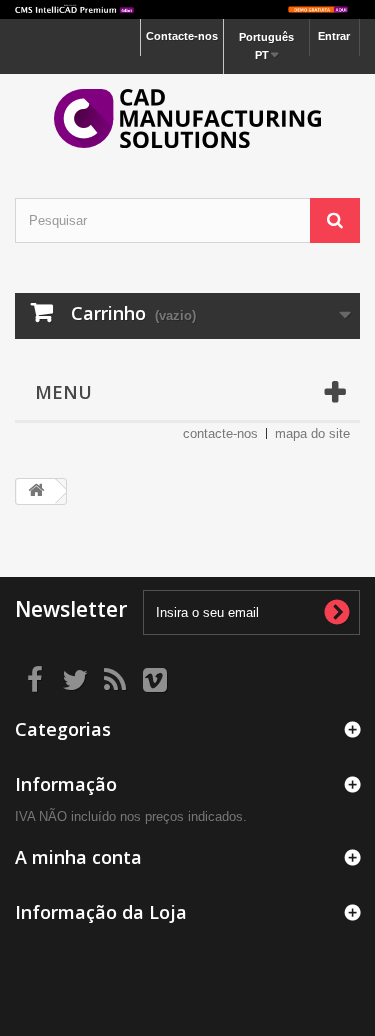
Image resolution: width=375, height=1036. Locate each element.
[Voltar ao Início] (36, 491)
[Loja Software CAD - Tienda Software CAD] (187, 118)
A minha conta (78, 857)
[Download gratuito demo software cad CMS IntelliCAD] (187, 9)
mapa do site (312, 433)
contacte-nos (220, 433)
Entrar (334, 36)
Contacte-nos (182, 36)
